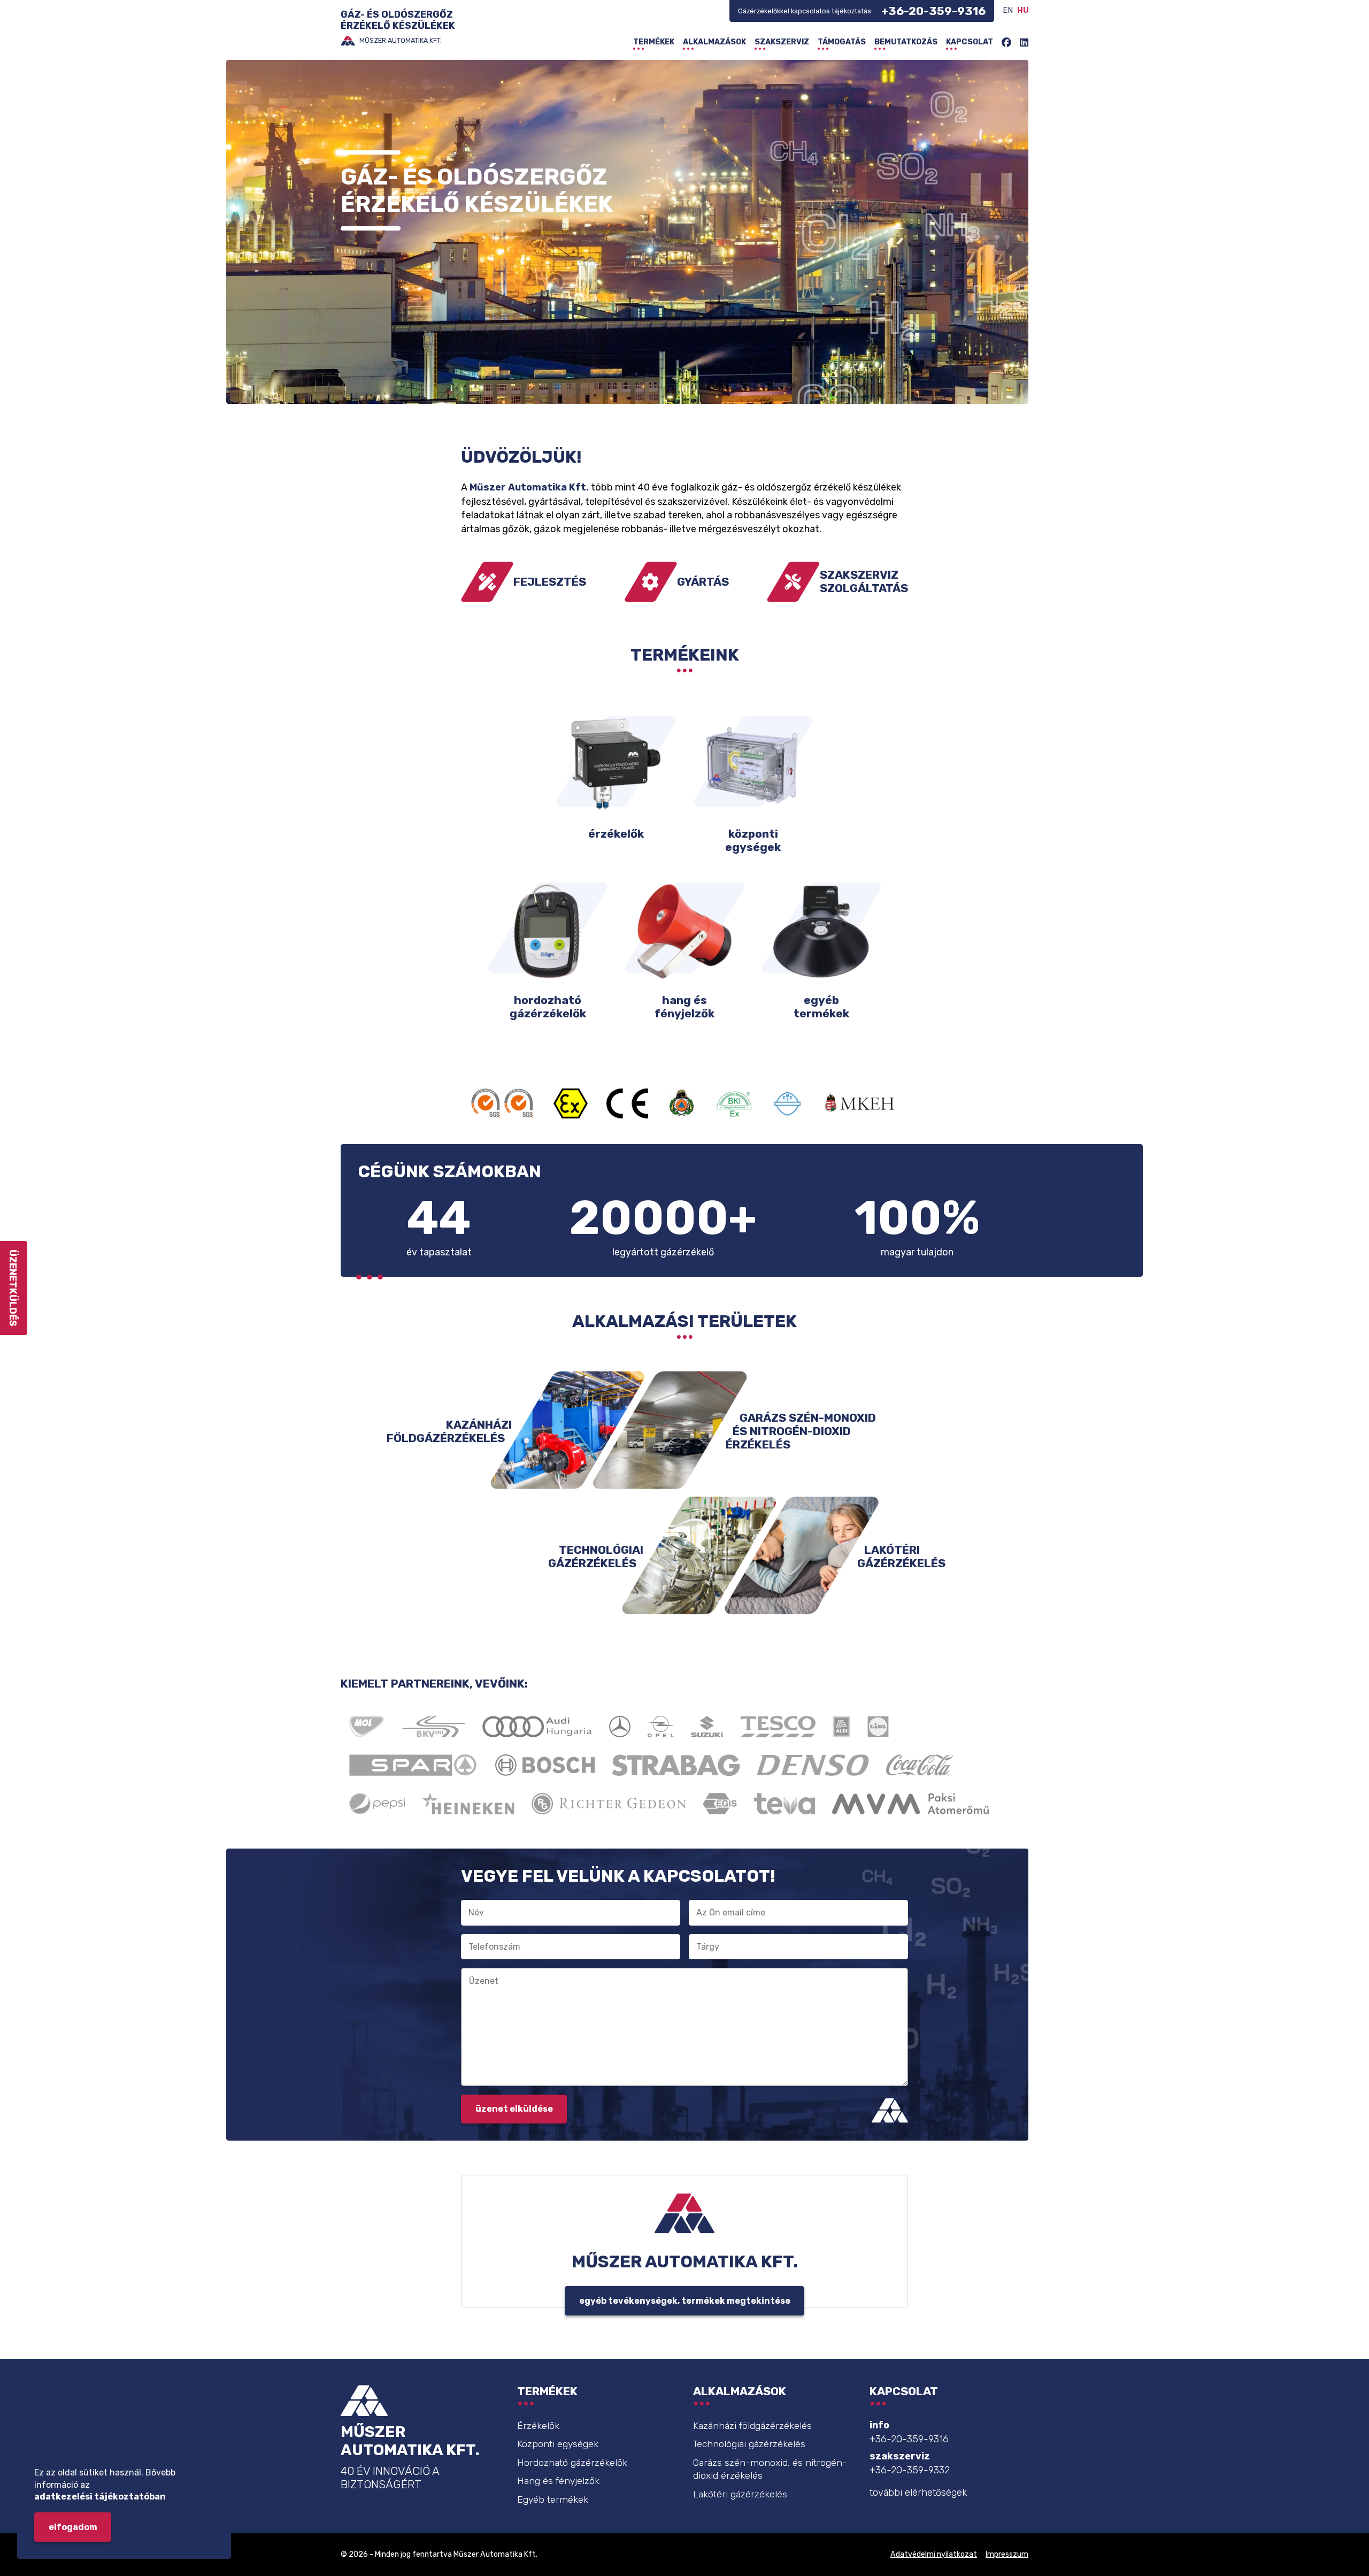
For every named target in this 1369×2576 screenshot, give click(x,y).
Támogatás (842, 42)
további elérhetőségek (918, 2493)
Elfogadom (73, 2527)
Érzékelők (538, 2426)
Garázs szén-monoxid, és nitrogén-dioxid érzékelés (770, 2469)
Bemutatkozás (906, 42)
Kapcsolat (970, 42)
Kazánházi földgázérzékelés (752, 2426)
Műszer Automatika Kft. (529, 487)
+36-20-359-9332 (910, 2470)
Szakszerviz (782, 42)
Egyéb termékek (553, 2500)
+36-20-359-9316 (933, 11)
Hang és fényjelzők (558, 2481)
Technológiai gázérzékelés (749, 2444)
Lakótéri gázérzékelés (740, 2494)
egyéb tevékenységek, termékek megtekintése (685, 2301)
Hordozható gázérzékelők (572, 2463)
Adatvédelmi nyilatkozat (934, 2554)
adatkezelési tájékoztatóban (100, 2497)
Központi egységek (558, 2444)
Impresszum (1007, 2554)
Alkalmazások (714, 42)
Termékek (654, 42)
